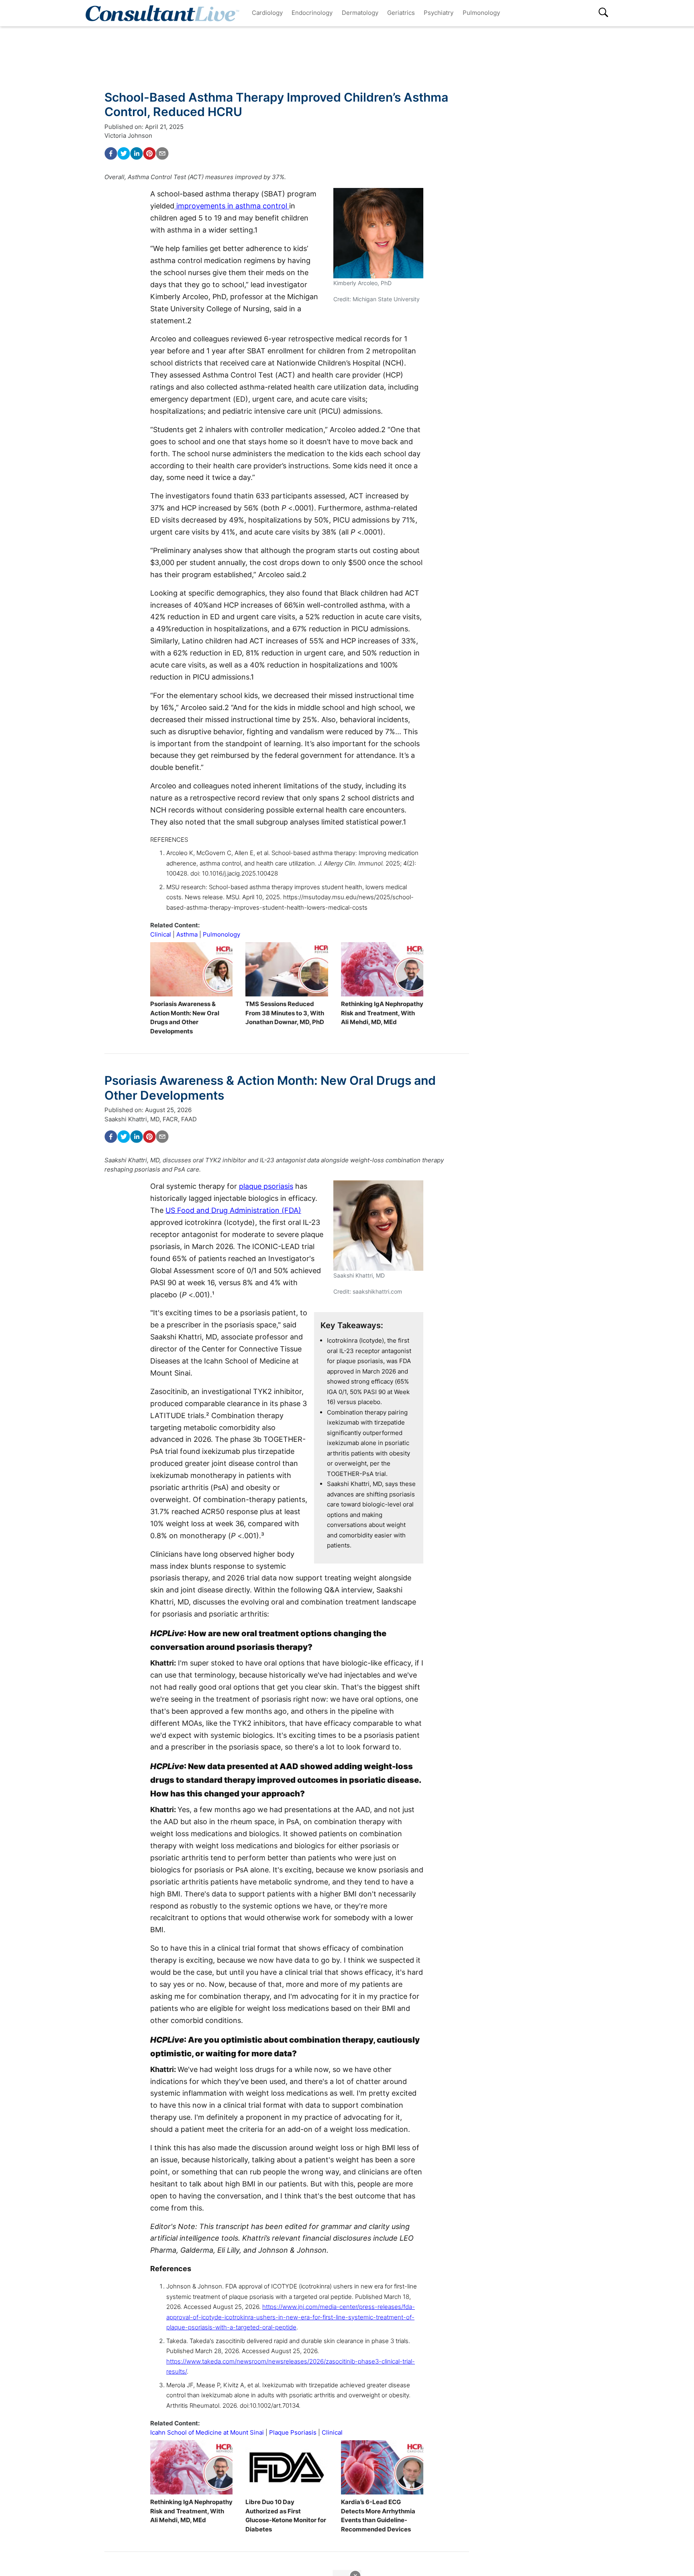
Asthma (187, 934)
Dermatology (360, 13)
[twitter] (124, 153)
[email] (162, 153)
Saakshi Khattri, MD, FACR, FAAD (151, 1119)
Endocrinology (312, 13)
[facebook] (111, 153)
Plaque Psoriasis (293, 2432)
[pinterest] (149, 153)
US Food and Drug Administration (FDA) (233, 1210)
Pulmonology (481, 13)
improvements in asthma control (232, 206)
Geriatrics (401, 13)
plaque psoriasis (266, 1186)
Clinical (161, 934)
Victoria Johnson (128, 136)
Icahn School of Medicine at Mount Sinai (207, 2432)
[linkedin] (137, 153)
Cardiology (267, 13)
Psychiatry (439, 13)
